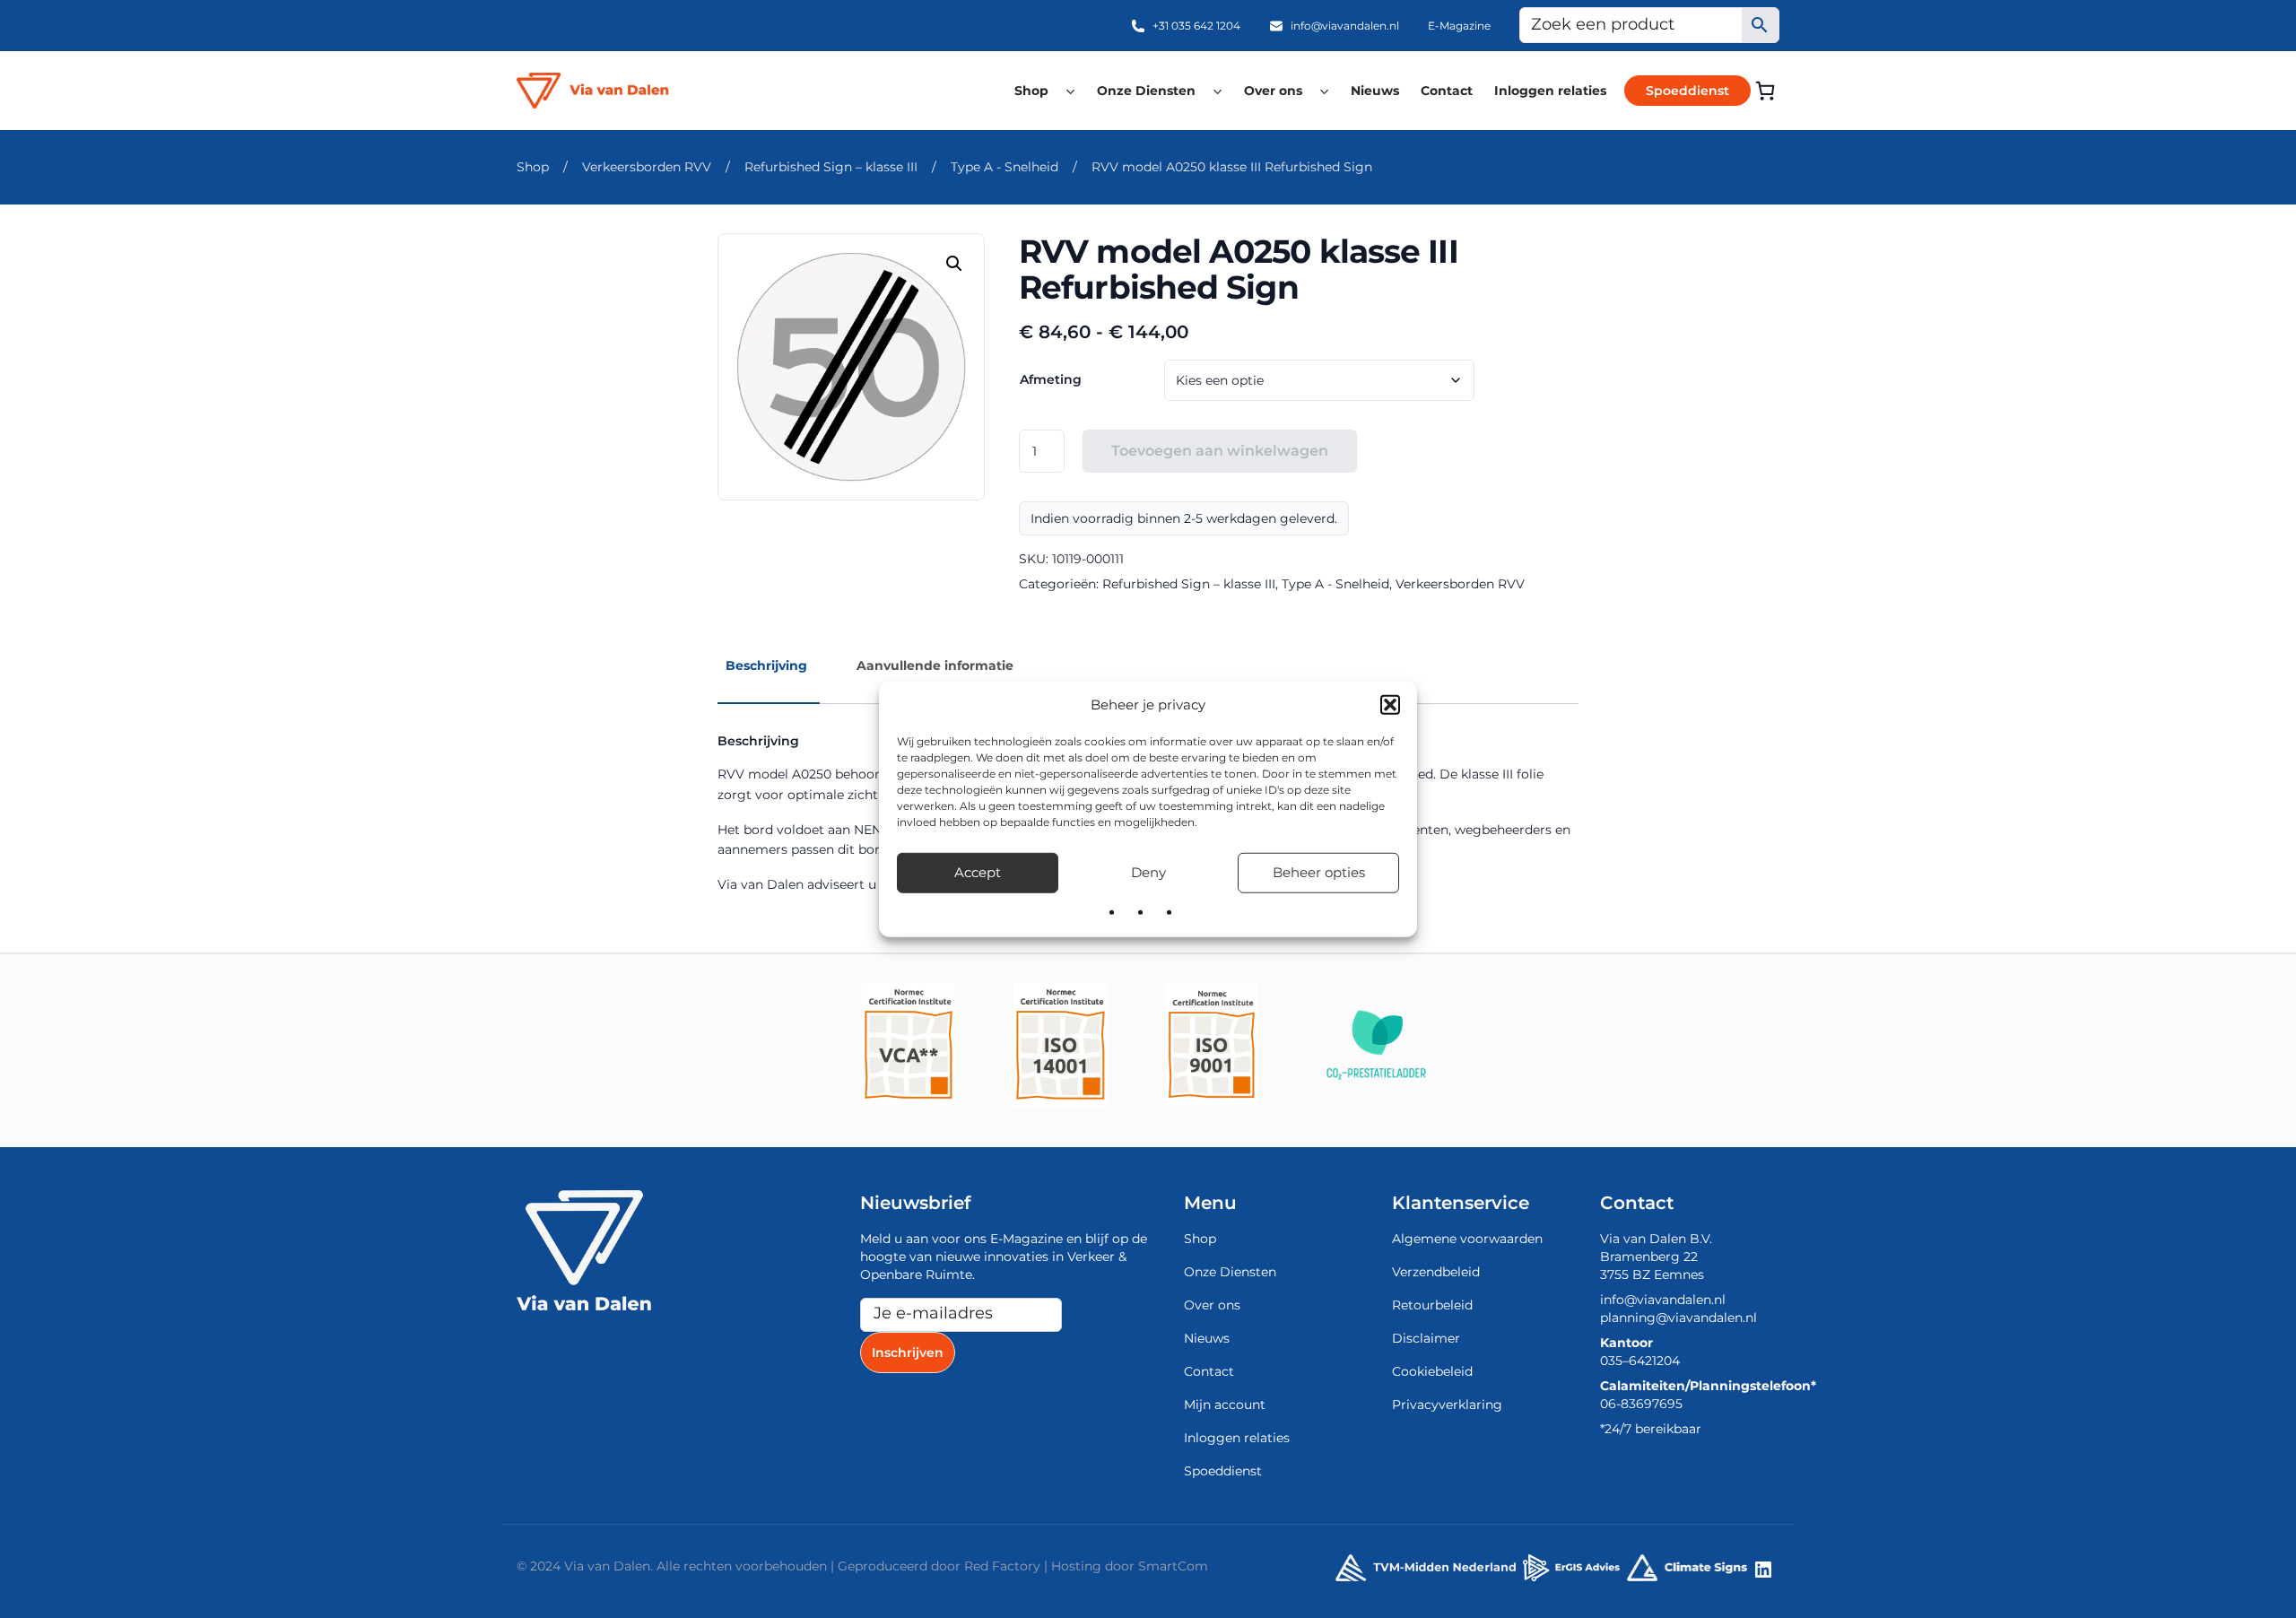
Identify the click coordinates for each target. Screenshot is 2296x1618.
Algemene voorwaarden (1467, 1239)
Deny (1148, 872)
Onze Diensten (1146, 91)
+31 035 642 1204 (1196, 26)
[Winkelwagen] (1765, 91)
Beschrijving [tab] (766, 665)
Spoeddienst (1687, 91)
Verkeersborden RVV (647, 167)
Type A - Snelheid (1004, 167)
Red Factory (1002, 1566)
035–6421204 (1640, 1361)
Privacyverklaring (1447, 1405)
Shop (1031, 91)
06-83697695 (1641, 1404)
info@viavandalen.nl (1345, 26)
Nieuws (1375, 91)
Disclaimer (1426, 1338)
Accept (978, 872)
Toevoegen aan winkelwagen (1220, 451)
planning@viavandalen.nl (1679, 1318)
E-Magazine (1459, 26)
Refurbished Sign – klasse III (831, 167)
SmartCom (1173, 1566)
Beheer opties (1319, 872)
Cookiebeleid (1432, 1371)
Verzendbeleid (1436, 1272)
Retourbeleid (1432, 1305)
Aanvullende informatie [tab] (935, 665)
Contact (1447, 91)
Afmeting (1051, 379)
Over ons (1273, 91)
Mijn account (1225, 1405)
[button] (1390, 705)
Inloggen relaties (1550, 91)
